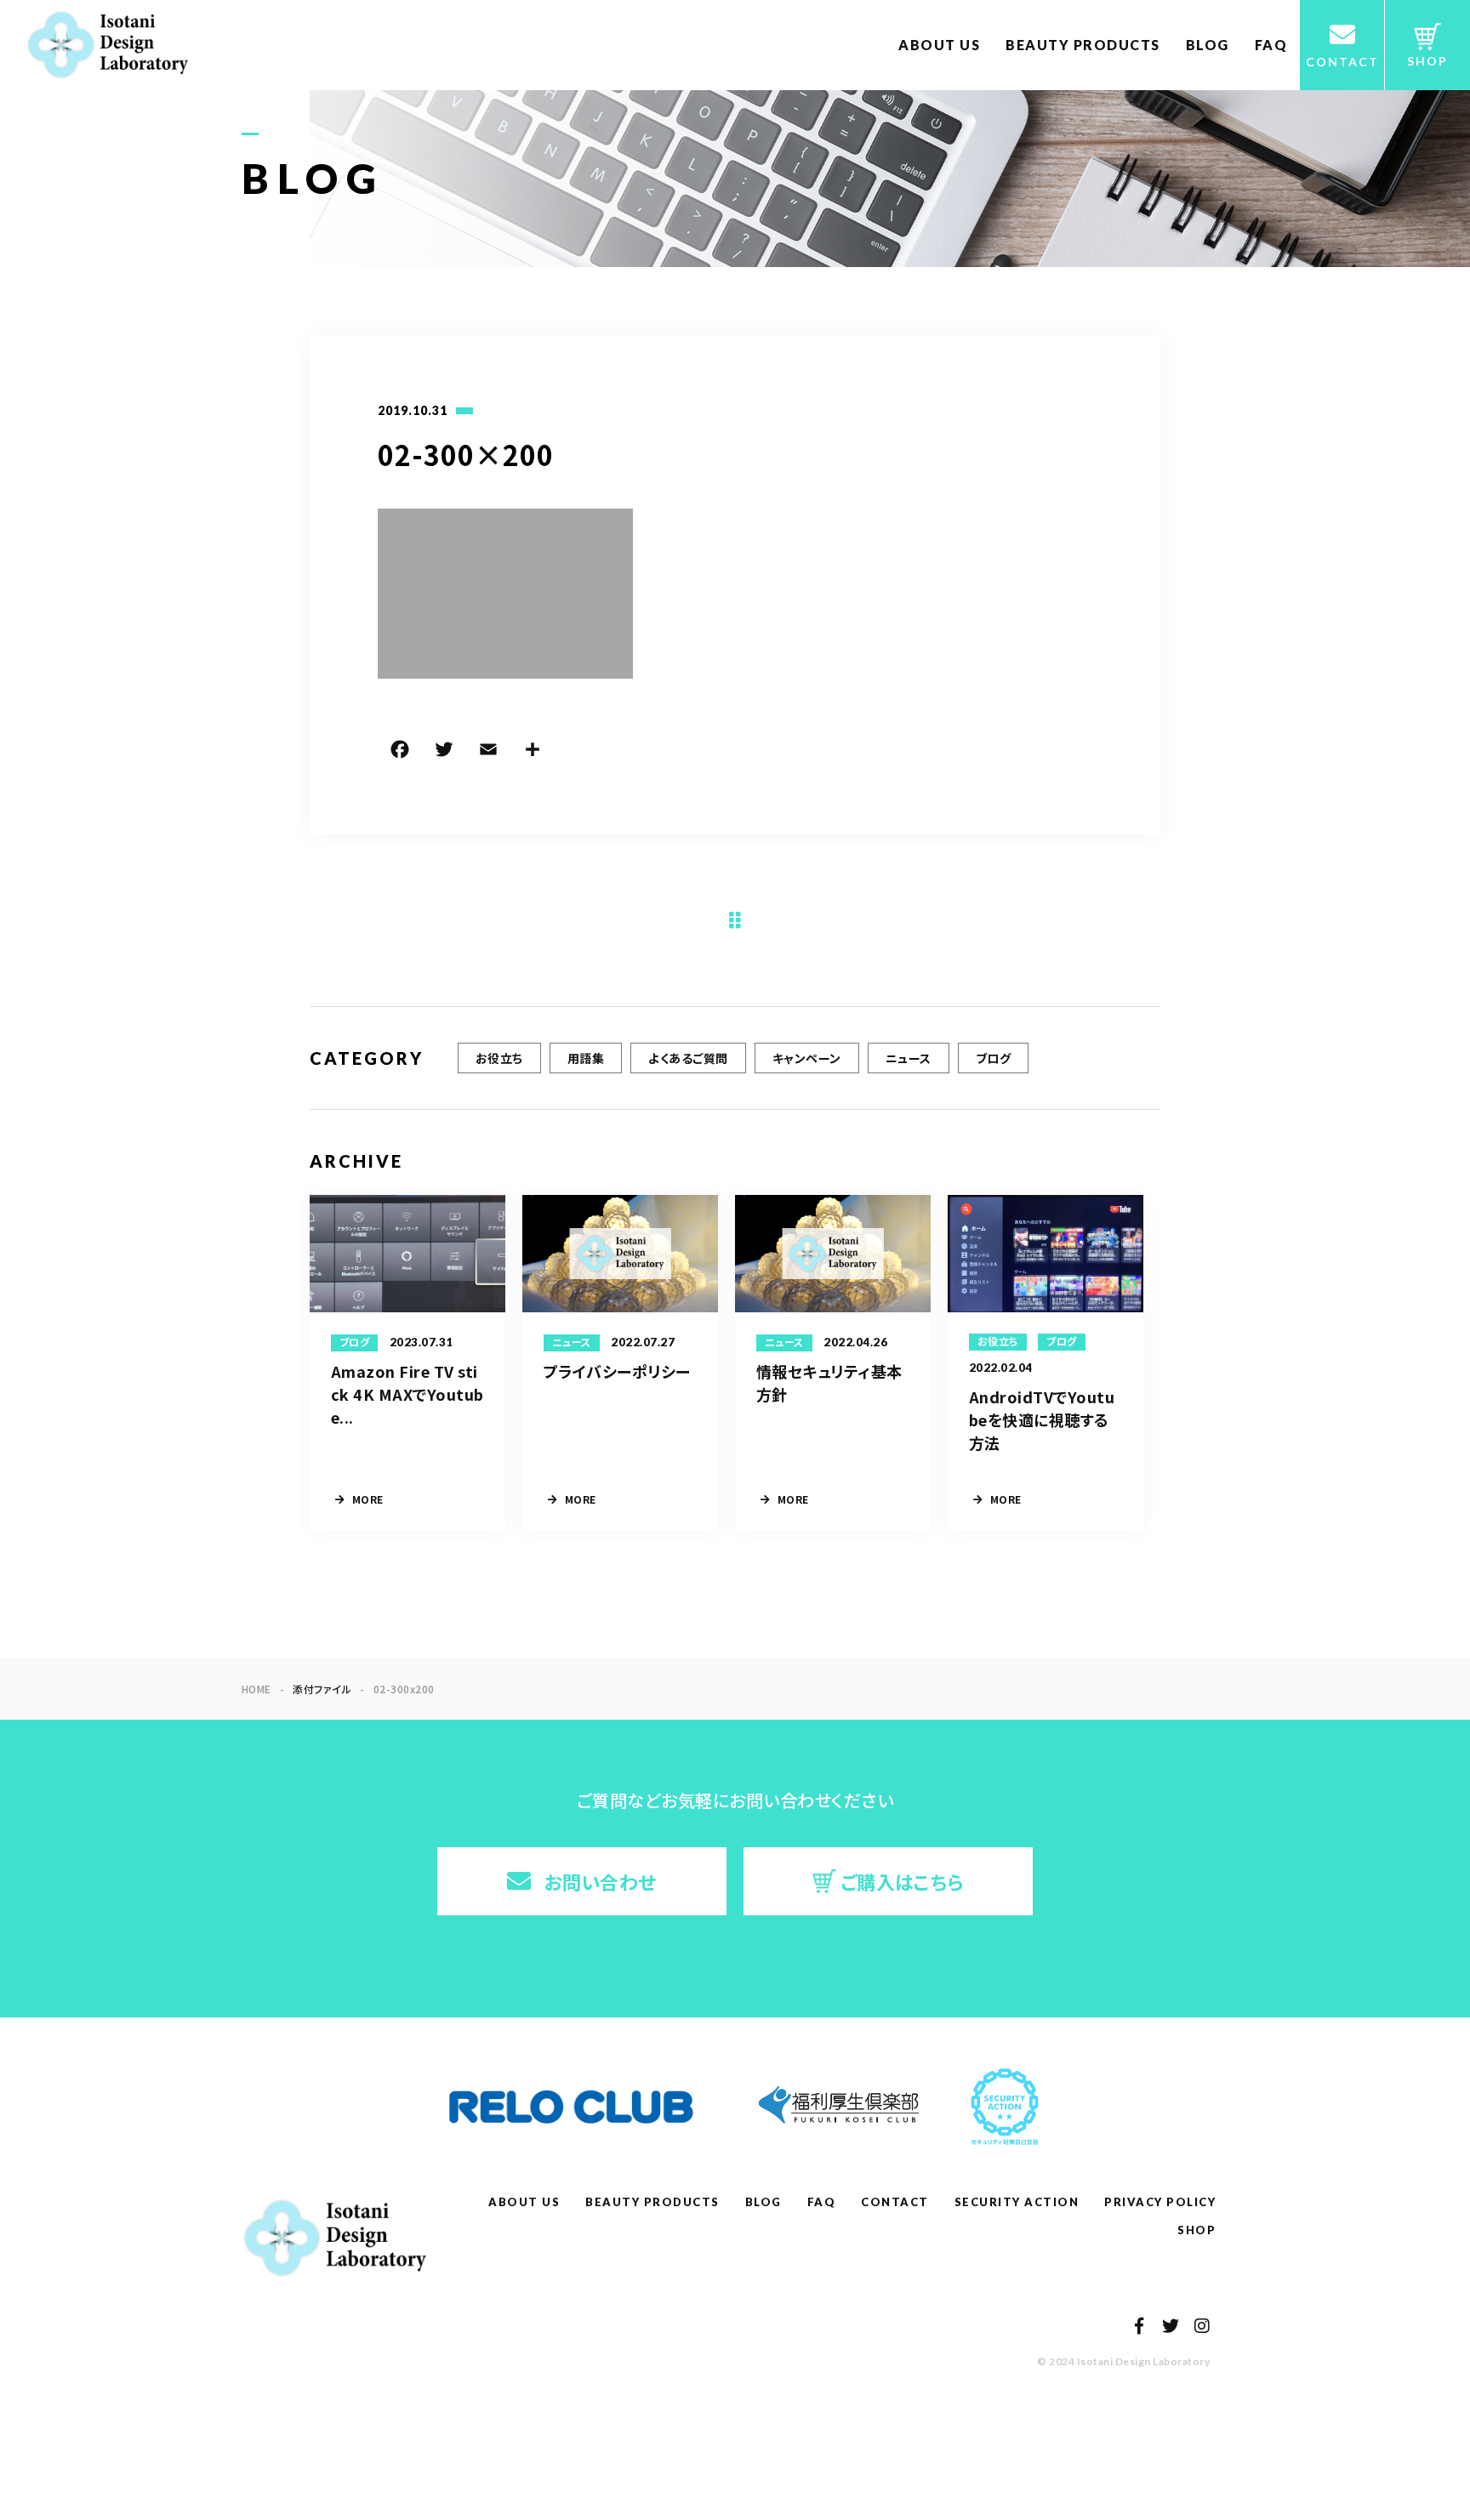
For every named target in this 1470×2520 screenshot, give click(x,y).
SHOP (1197, 2230)
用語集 (586, 1058)
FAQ (1271, 45)
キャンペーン (807, 1058)
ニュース (909, 1058)
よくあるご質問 (688, 1058)
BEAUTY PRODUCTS (1083, 45)
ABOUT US (939, 45)
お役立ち (499, 1058)
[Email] (488, 752)
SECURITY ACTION (1017, 2202)
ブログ (993, 1058)
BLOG (1208, 45)
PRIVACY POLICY (1160, 2202)
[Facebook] (400, 752)
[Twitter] (444, 752)
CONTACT (895, 2202)
